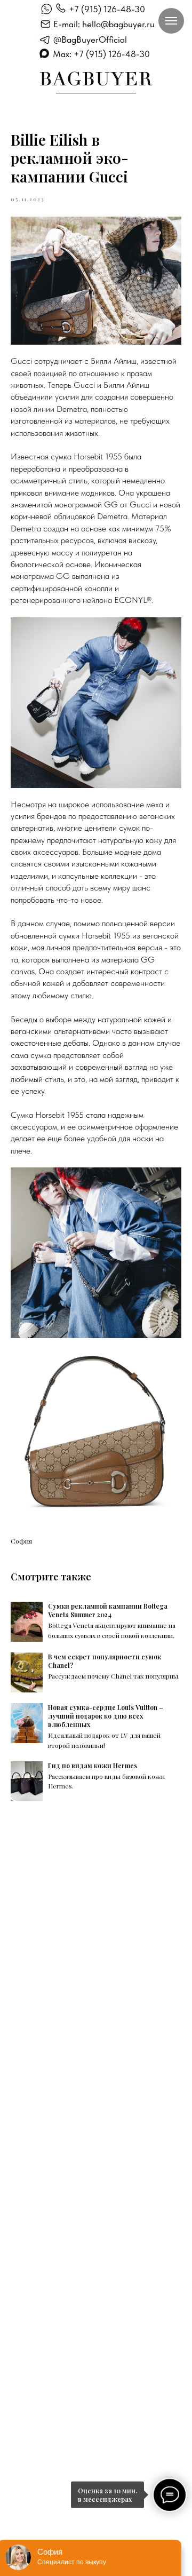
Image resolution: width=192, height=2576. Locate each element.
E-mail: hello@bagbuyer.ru (104, 24)
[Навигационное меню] (171, 21)
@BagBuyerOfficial (90, 39)
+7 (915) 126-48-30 (107, 9)
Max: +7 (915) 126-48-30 (101, 54)
